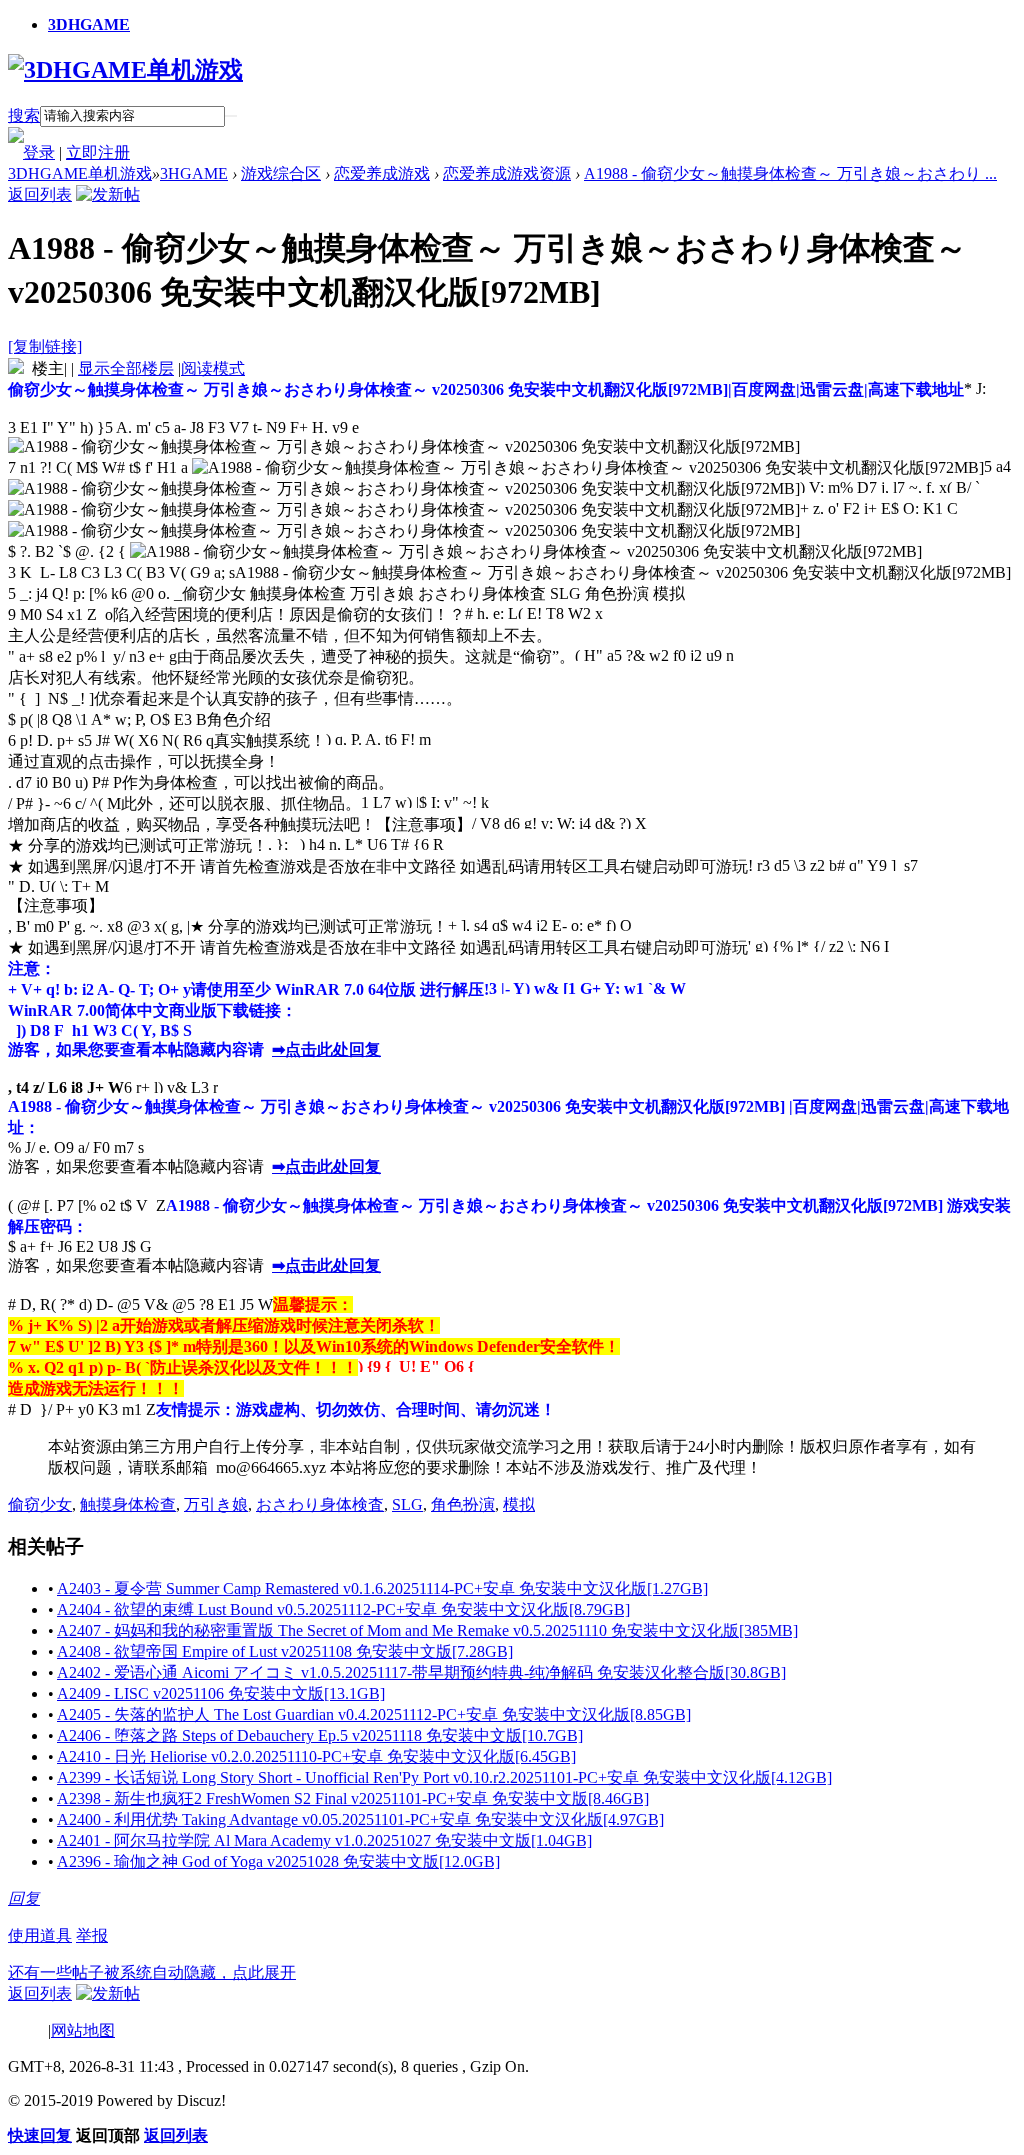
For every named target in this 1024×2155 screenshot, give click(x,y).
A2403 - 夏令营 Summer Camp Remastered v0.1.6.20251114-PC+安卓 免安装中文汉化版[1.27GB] (382, 1588)
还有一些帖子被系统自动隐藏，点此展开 (152, 1972)
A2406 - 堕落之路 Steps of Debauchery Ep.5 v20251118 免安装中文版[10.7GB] (320, 1735)
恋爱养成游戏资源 (507, 173)
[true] (231, 116)
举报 (92, 1935)
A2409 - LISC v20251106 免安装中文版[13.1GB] (221, 1693)
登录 (39, 152)
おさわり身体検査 (320, 1504)
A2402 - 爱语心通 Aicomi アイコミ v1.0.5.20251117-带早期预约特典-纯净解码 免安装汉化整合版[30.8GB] (421, 1672)
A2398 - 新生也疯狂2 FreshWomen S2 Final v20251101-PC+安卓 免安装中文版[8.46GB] (353, 1798)
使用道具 (40, 1935)
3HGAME (194, 173)
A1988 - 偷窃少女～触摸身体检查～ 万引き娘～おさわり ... (790, 173)
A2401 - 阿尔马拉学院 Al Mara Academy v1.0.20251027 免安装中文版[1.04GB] (324, 1840)
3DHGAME (89, 24)
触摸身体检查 (128, 1504)
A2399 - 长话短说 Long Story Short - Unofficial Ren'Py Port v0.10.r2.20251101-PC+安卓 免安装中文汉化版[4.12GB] (444, 1777)
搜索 (24, 115)
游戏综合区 (281, 173)
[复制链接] (45, 346)
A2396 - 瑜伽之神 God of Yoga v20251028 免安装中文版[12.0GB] (278, 1861)
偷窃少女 (40, 1504)
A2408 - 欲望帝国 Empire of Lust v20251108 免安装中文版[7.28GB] (285, 1651)
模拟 (519, 1504)
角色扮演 (463, 1504)
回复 (24, 1898)
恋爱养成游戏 (382, 173)
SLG (407, 1504)
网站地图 (83, 2030)
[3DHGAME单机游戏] (125, 70)
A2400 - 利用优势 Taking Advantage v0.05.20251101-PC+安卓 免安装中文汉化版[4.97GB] (360, 1819)
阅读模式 (213, 368)
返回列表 (40, 194)
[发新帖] (108, 194)
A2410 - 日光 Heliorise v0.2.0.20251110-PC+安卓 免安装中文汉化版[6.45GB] (316, 1756)
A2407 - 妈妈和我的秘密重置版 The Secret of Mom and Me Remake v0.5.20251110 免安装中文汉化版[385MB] (427, 1630)
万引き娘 (216, 1504)
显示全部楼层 (126, 368)
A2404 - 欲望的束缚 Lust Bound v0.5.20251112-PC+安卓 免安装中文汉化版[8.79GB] (343, 1609)
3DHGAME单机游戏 (80, 173)
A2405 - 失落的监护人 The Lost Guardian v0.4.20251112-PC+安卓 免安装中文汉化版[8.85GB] (374, 1714)
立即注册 (98, 152)
